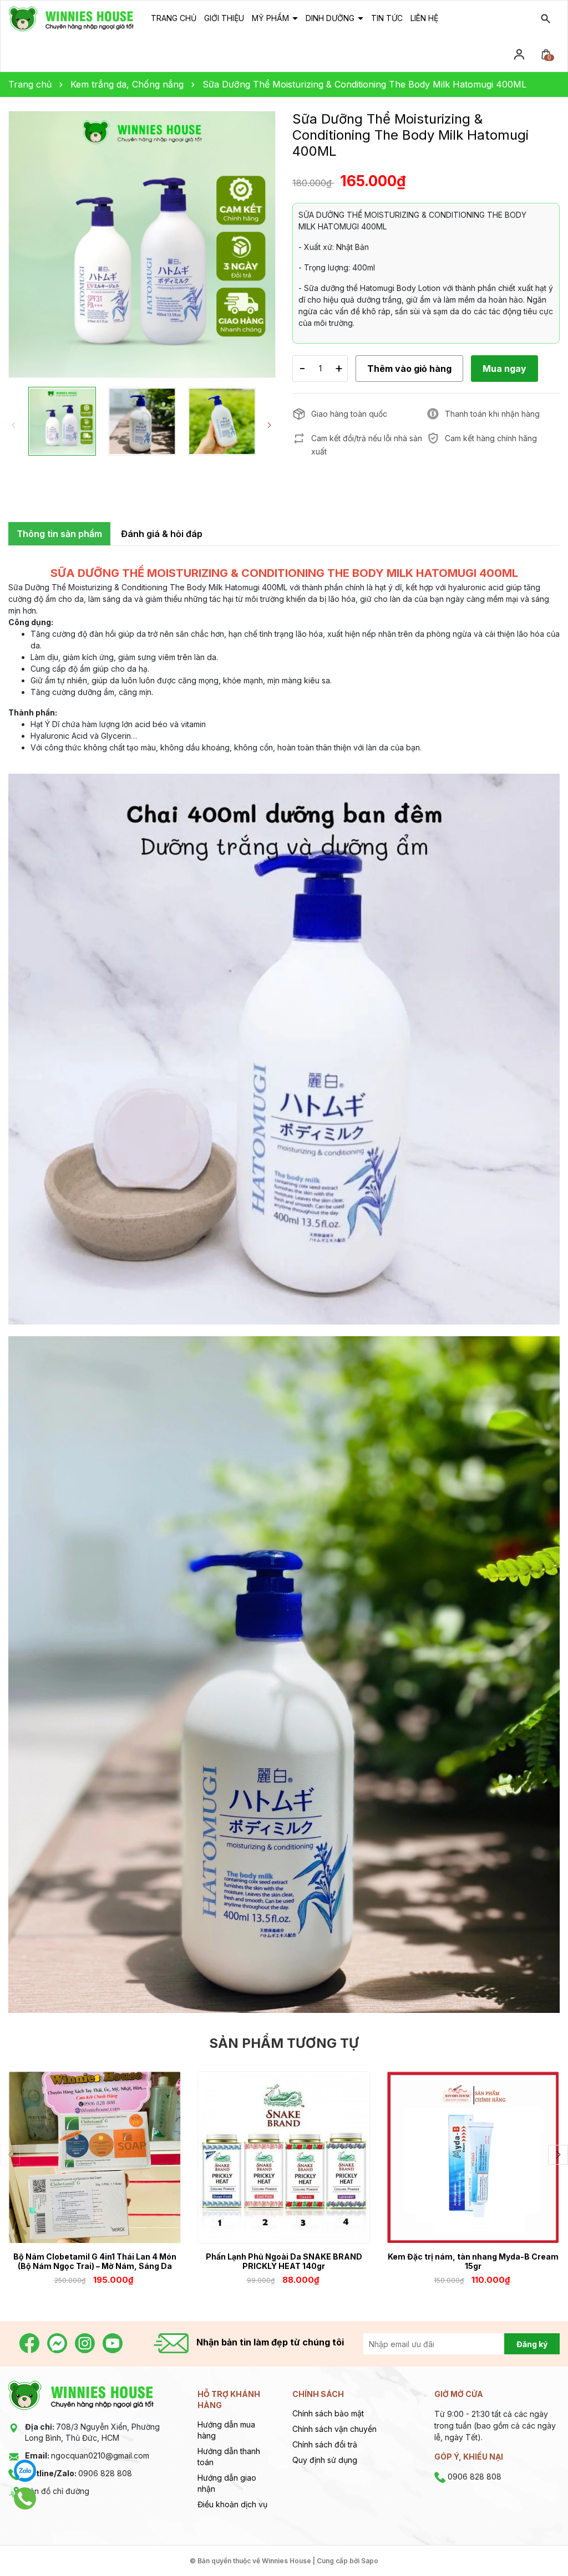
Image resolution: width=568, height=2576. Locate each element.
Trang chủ (174, 18)
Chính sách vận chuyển (334, 2429)
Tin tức (387, 18)
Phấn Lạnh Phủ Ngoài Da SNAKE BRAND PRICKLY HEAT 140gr (284, 2261)
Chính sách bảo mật (328, 2413)
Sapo (370, 2561)
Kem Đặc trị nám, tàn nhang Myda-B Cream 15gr (473, 2261)
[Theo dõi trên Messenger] (58, 2342)
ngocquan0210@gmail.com (87, 2455)
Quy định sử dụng (325, 2460)
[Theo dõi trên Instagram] (86, 2342)
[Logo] (71, 18)
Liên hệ (424, 18)
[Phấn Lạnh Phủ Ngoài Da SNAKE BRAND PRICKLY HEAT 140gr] (284, 2157)
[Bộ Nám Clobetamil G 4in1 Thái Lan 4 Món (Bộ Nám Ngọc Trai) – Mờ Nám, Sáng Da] (95, 2157)
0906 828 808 (78, 2473)
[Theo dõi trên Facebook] (31, 2342)
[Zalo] (25, 2471)
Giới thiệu (224, 18)
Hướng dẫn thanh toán (229, 2457)
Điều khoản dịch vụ (232, 2504)
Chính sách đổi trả (325, 2444)
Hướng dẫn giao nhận (227, 2483)
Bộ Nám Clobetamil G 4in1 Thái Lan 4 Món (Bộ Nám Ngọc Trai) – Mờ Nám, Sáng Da (95, 2261)
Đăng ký (532, 2344)
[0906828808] (25, 2498)
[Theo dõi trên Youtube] (113, 2342)
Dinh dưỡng (331, 18)
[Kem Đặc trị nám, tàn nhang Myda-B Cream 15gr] (473, 2157)
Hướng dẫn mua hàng (226, 2430)
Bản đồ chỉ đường (57, 2491)
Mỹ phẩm (272, 18)
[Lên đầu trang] (533, 2541)
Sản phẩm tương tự (284, 2043)
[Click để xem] (142, 244)
